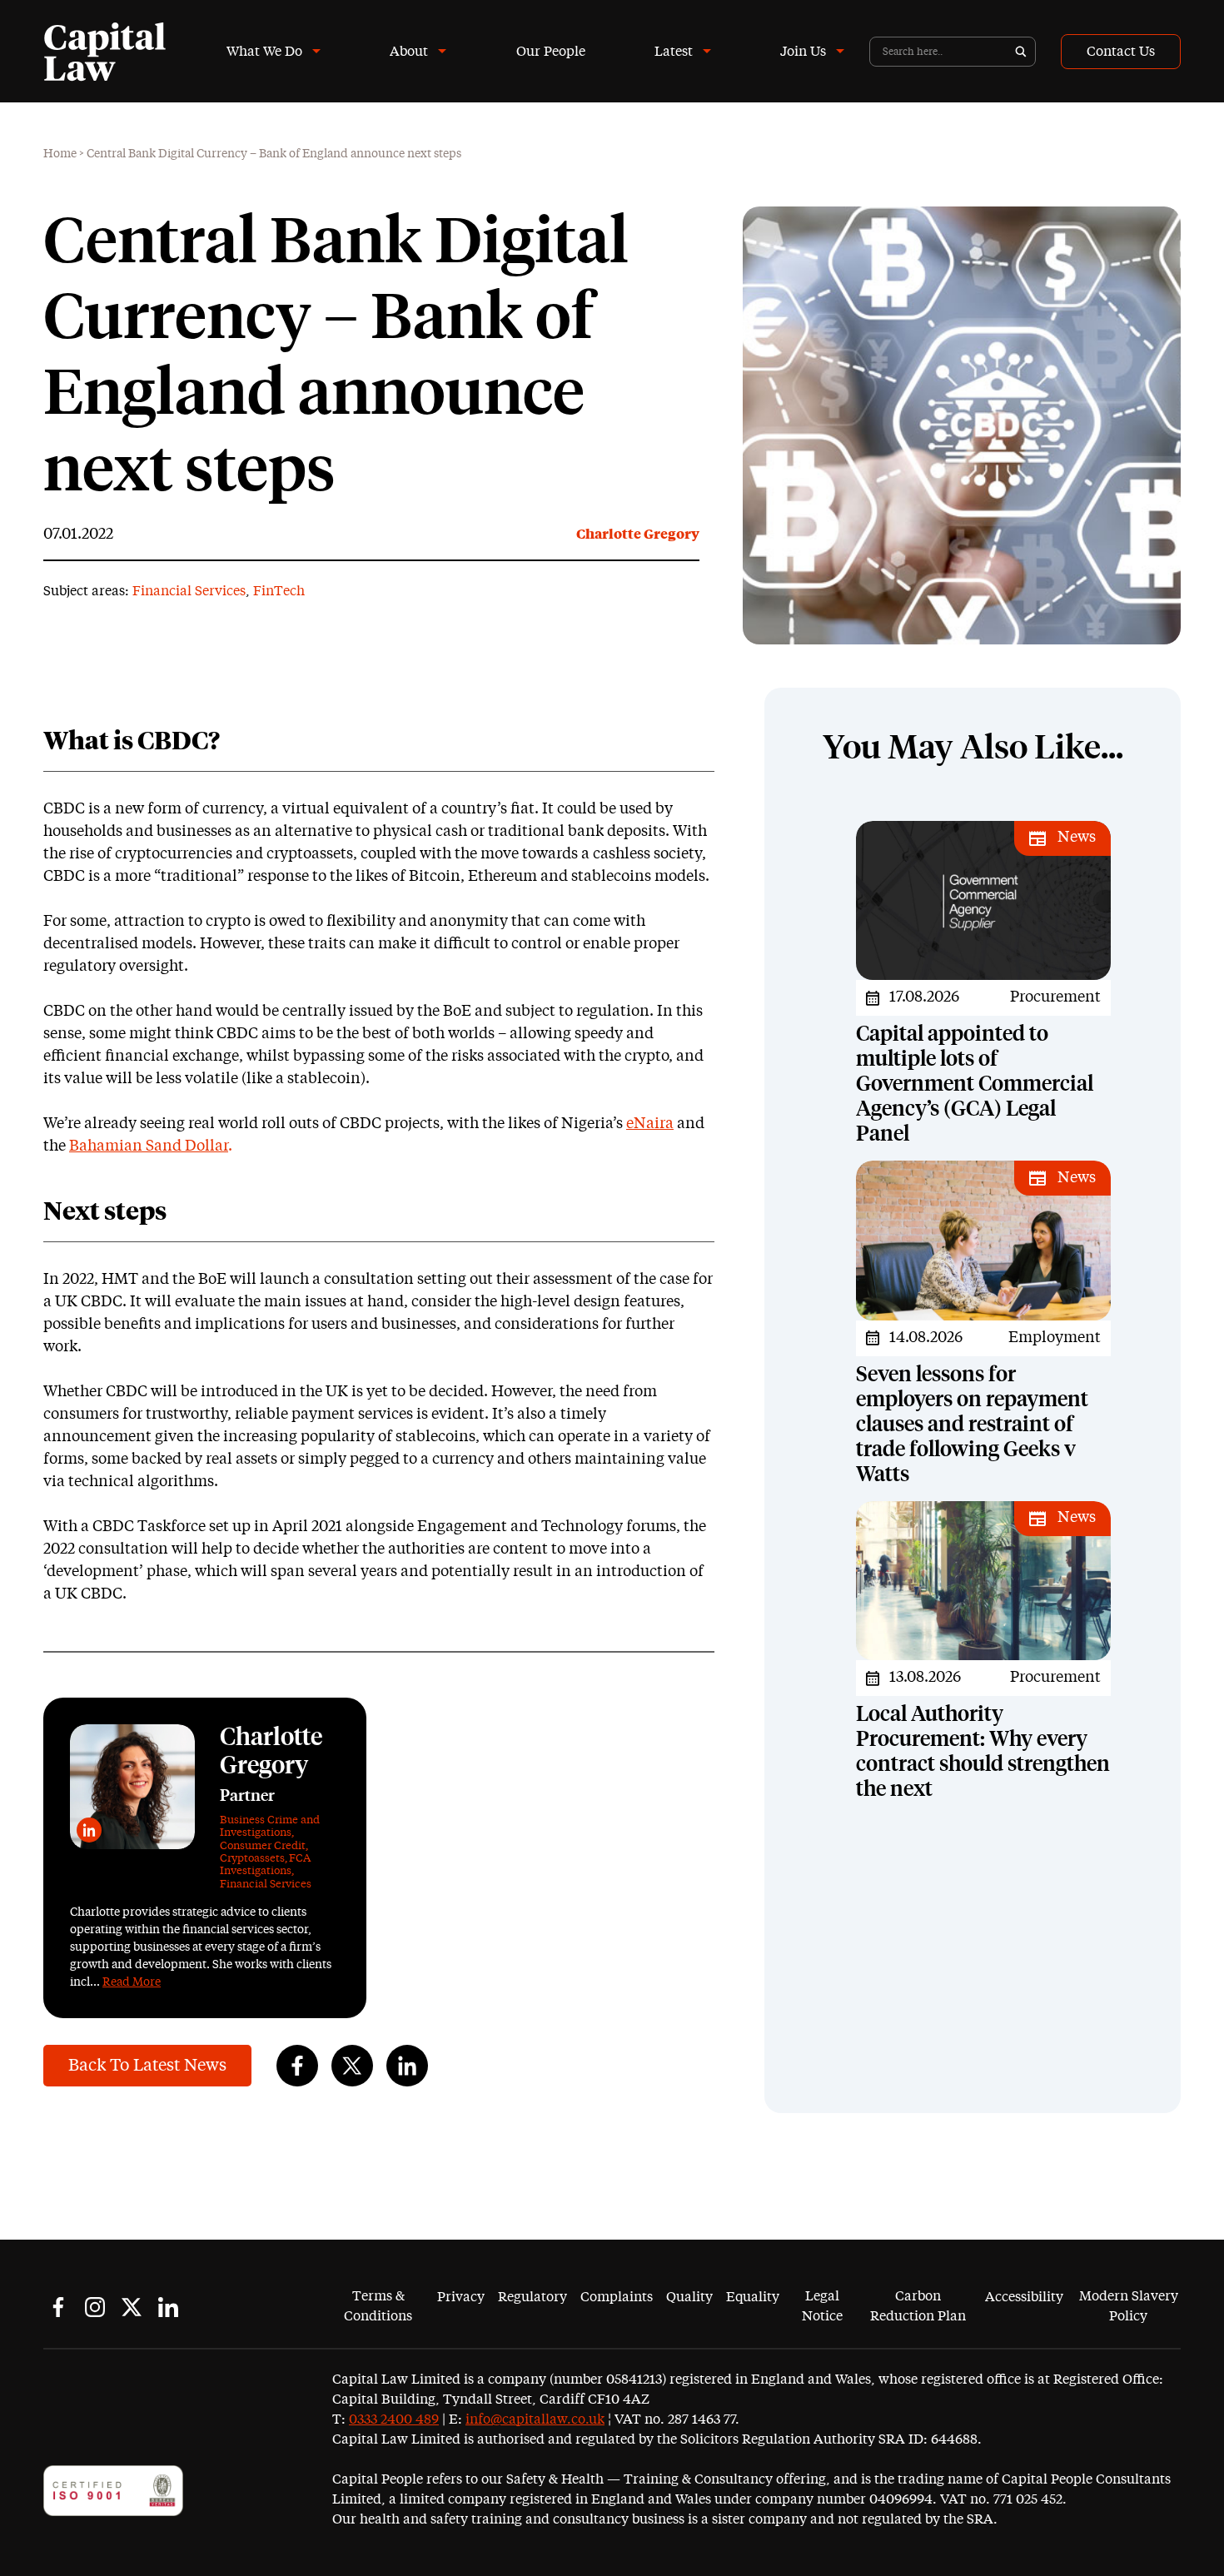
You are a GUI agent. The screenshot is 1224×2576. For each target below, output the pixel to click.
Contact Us (1121, 52)
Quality (689, 2297)
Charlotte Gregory (638, 535)
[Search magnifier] (1021, 52)
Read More (132, 1982)
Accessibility (1024, 2297)
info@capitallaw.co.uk (535, 2419)
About (409, 52)
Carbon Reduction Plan (918, 2306)
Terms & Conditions (378, 2306)
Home (60, 154)
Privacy (461, 2297)
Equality (753, 2297)
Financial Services (189, 591)
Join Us (803, 52)
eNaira (650, 1124)
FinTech (279, 591)
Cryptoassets (252, 1859)
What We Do (264, 52)
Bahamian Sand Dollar (149, 1146)
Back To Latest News (147, 2066)
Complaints (617, 2297)
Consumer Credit (263, 1846)
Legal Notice (822, 2306)
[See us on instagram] (95, 2307)
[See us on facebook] (58, 2307)
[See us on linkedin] (168, 2307)
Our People (551, 52)
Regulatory (532, 2297)
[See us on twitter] (132, 2307)
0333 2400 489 (394, 2419)
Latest (674, 52)
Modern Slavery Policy (1129, 2306)
